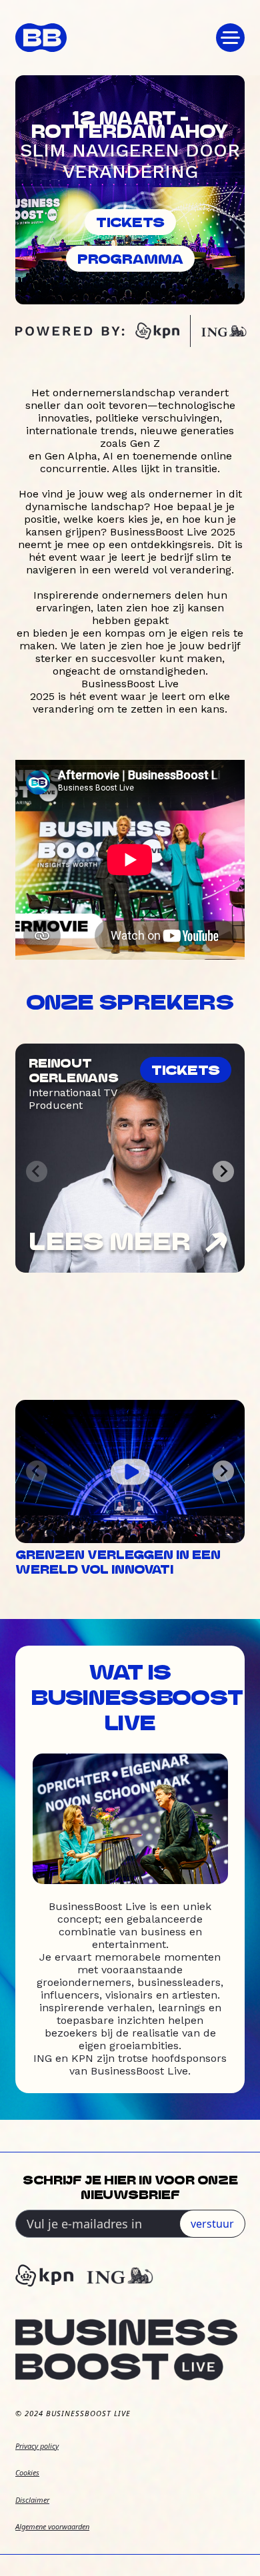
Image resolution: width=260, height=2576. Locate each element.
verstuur (212, 2224)
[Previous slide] (37, 1171)
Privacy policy (37, 2446)
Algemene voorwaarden (52, 2526)
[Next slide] (223, 1171)
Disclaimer (32, 2500)
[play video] (130, 1471)
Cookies (27, 2472)
